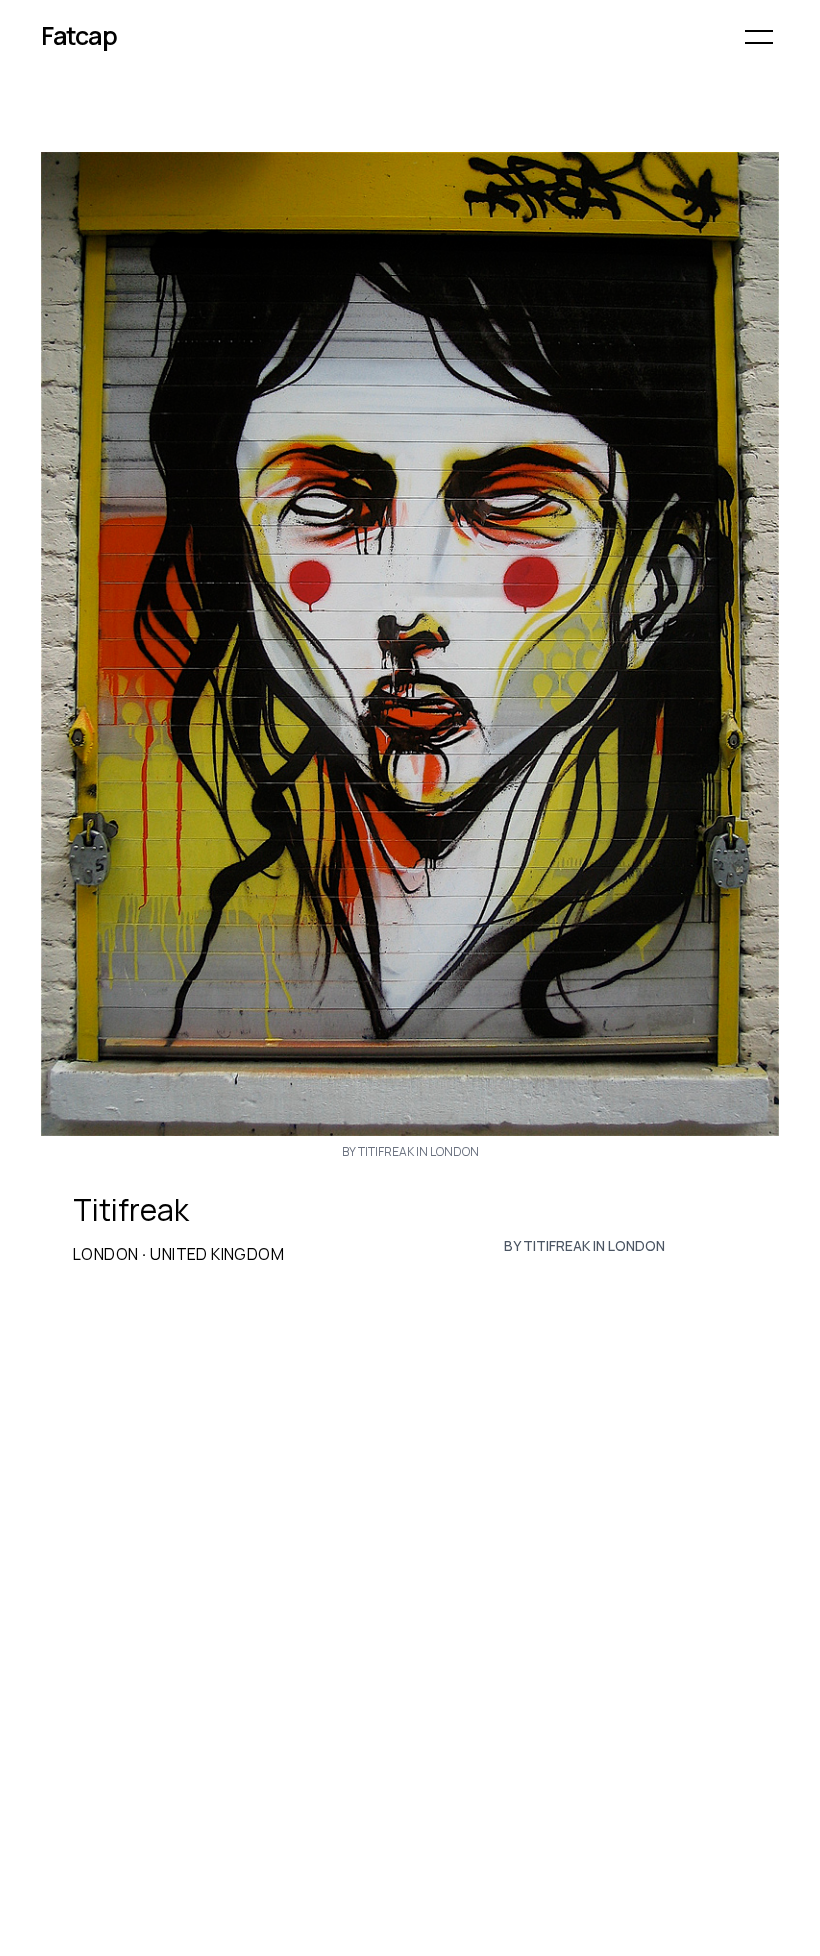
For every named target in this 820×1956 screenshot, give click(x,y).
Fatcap (79, 35)
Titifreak (131, 1210)
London (105, 1254)
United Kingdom (217, 1254)
